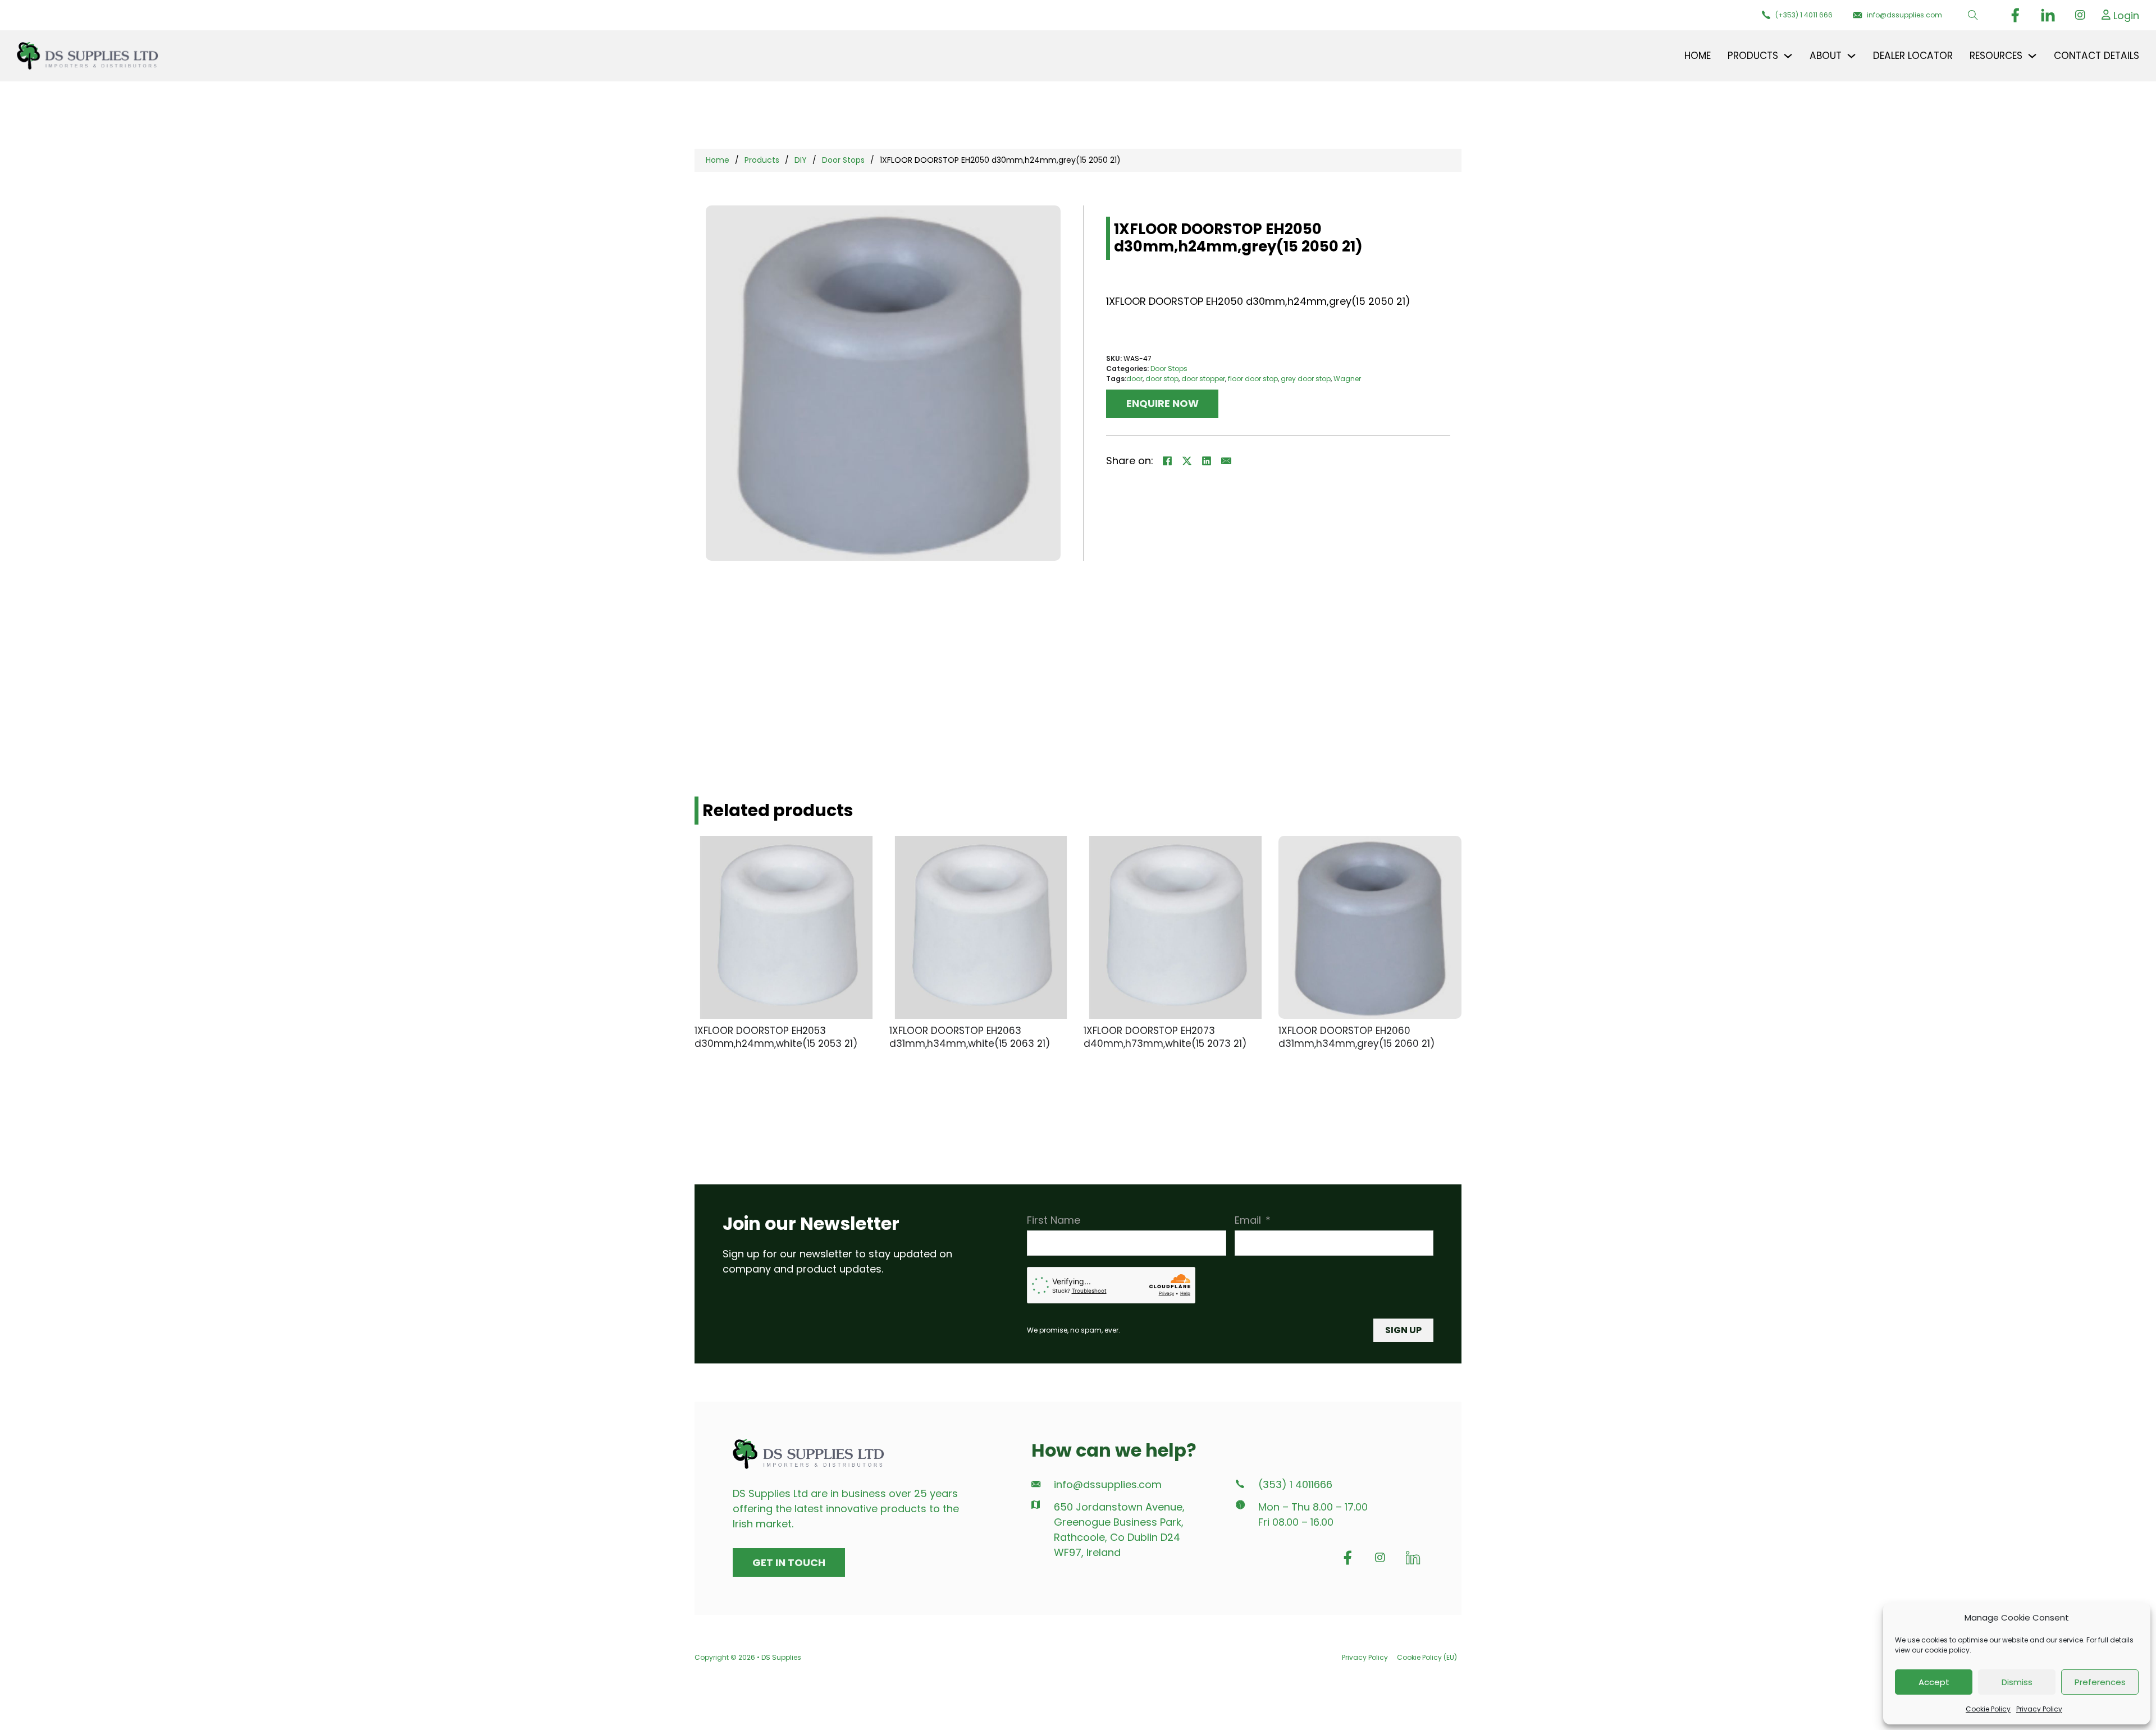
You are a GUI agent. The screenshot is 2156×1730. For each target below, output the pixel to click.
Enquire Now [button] (1162, 403)
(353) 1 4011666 (1295, 1485)
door (1134, 379)
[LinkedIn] (1207, 461)
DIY (801, 160)
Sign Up (1403, 1330)
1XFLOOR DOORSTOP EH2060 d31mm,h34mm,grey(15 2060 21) (1356, 1037)
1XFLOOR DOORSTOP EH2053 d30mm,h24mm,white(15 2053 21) (776, 1037)
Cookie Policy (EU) (1427, 1657)
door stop (1162, 379)
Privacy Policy (2039, 1709)
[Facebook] (1167, 461)
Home (1698, 56)
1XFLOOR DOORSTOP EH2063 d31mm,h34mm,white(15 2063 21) (970, 1037)
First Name (1054, 1220)
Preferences (2100, 1682)
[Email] (1226, 461)
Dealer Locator (1913, 56)
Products (762, 160)
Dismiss (2017, 1682)
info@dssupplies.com (1108, 1485)
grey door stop (1306, 379)
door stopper (1203, 379)
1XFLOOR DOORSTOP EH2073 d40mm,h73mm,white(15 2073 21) (1165, 1037)
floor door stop (1253, 379)
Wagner (1347, 379)
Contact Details (2096, 56)
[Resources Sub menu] (2032, 56)
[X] (1187, 461)
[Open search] (1973, 15)
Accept (1934, 1682)
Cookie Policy (1988, 1709)
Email (1248, 1220)
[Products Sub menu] (1788, 56)
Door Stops (843, 160)
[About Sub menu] (1851, 56)
